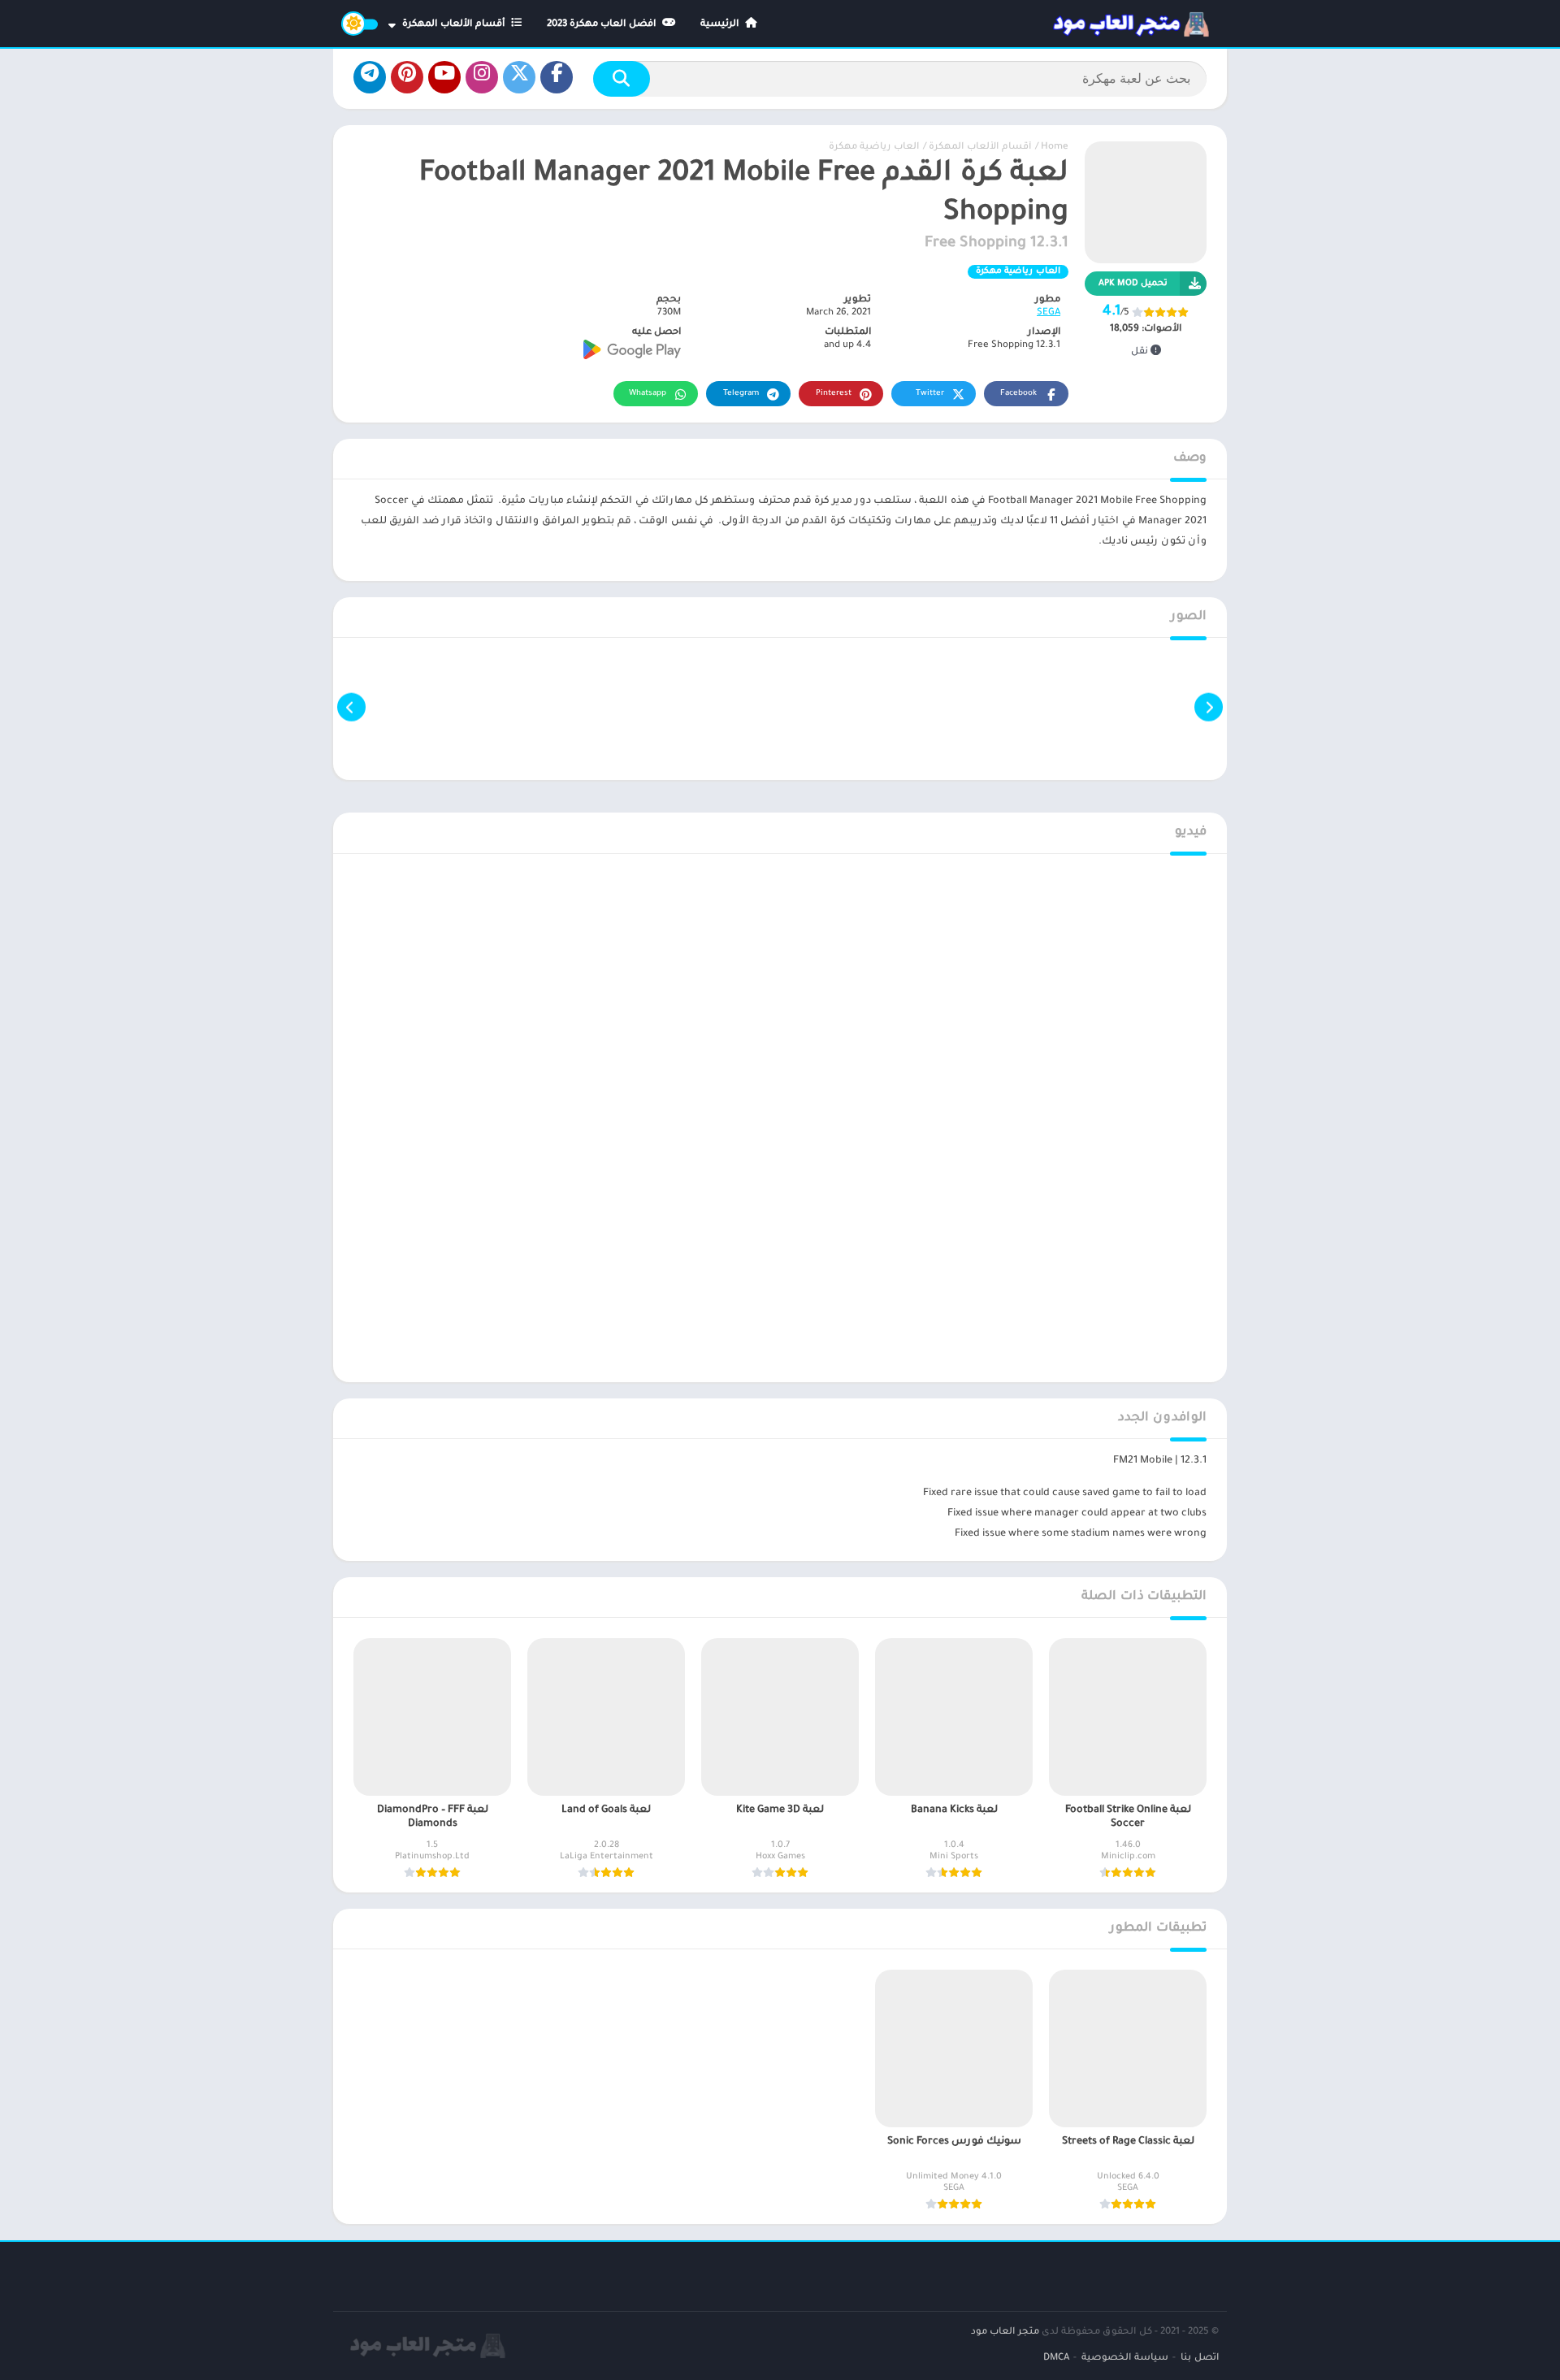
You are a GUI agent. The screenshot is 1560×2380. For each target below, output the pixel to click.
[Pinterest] (407, 77)
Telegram (741, 394)
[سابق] (1209, 707)
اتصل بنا (1200, 2358)
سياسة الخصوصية (1125, 2358)
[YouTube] (444, 77)
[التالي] (351, 707)
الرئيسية (721, 25)
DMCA (1056, 2358)
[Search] (622, 79)
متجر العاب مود (1005, 2332)
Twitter (930, 394)
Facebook (1018, 394)
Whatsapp (648, 394)
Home (1055, 147)
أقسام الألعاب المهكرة (455, 25)
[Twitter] (519, 77)
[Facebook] (557, 77)
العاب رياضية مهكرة (874, 147)
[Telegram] (370, 77)
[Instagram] (482, 77)
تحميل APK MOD (1133, 284)
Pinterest (834, 394)
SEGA (1049, 313)
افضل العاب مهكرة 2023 (603, 25)
